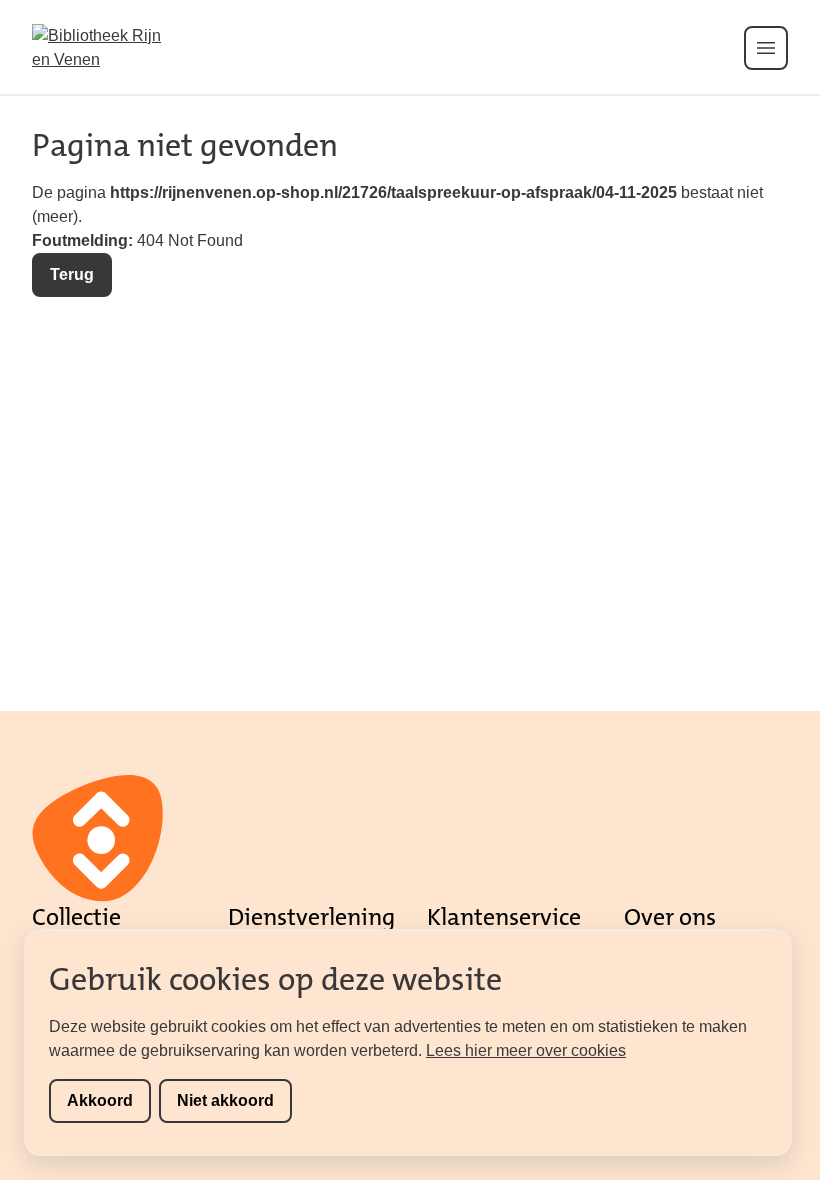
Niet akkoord (225, 1100)
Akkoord (100, 1100)
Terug (72, 274)
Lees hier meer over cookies (526, 1050)
